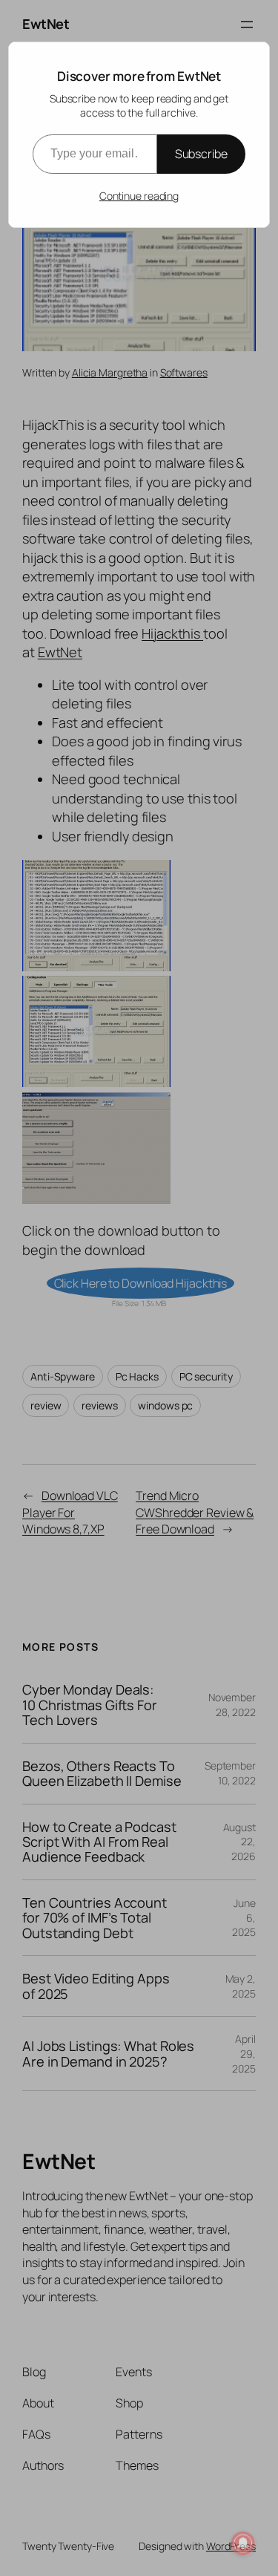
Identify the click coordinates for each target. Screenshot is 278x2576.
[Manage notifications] (243, 2543)
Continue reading (139, 196)
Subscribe (201, 154)
